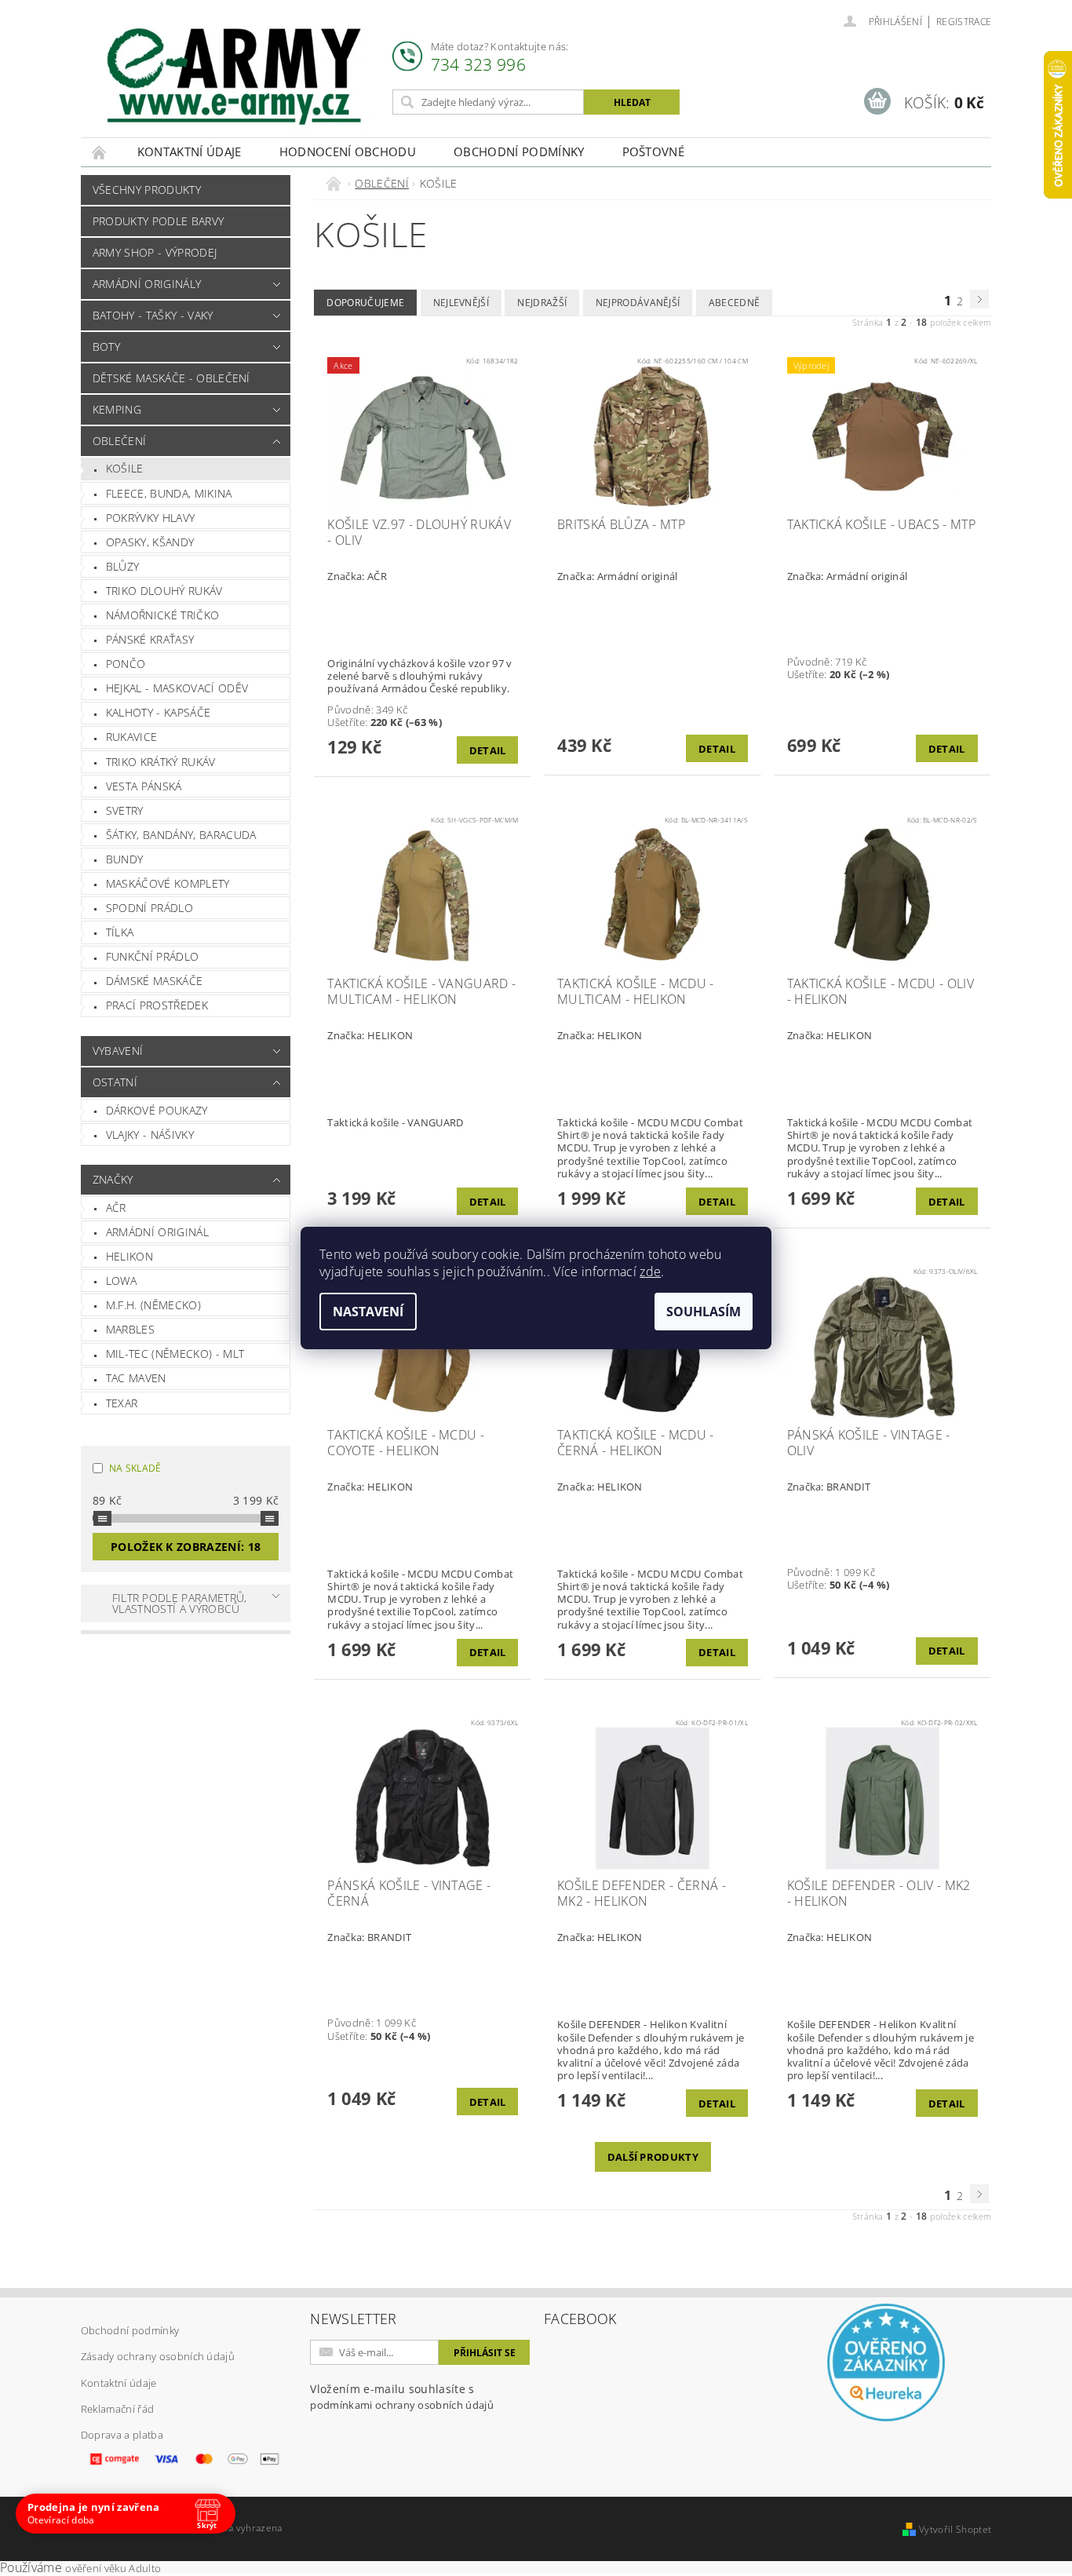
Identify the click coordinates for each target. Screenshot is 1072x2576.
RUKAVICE (132, 737)
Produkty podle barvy (158, 221)
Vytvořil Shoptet (955, 2529)
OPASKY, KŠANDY (150, 542)
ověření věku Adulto (113, 2568)
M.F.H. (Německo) (153, 1305)
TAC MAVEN (136, 1378)
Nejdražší (542, 303)
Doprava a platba (122, 2435)
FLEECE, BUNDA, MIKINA (169, 493)
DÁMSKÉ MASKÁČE (154, 981)
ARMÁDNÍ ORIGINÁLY (147, 284)
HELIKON (129, 1256)
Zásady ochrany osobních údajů (158, 2356)
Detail (488, 750)
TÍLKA (120, 932)
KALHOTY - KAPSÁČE (158, 712)
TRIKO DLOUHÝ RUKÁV (164, 591)
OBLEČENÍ (120, 441)
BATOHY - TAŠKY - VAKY (153, 315)
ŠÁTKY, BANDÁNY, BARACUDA (181, 835)
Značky (113, 1179)
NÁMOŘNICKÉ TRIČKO (162, 615)
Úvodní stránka (100, 152)
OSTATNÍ (115, 1082)
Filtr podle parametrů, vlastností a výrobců (180, 1603)
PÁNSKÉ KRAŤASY (150, 639)
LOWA (121, 1281)
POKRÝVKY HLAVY (150, 518)
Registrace (964, 22)
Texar (122, 1403)
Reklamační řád (117, 2409)
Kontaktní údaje (190, 151)
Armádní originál (157, 1232)
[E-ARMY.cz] (234, 77)
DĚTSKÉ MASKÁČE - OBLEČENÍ (171, 378)
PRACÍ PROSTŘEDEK (157, 1005)
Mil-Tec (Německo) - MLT (175, 1354)
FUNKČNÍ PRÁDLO (152, 956)
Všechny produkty (147, 190)
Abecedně (735, 303)
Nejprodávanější (638, 303)
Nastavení (368, 1312)
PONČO (126, 664)
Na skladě (135, 1468)
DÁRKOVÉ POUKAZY (157, 1110)
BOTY (106, 347)
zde (650, 1272)
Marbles (130, 1329)
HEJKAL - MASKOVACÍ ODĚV (177, 688)
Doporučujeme (365, 303)
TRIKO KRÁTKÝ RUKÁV (161, 762)
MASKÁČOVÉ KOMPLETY (168, 883)
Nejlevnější (461, 303)
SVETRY (125, 810)
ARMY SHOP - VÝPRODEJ (155, 252)
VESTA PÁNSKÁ (144, 786)
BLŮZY (123, 566)
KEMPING (117, 409)
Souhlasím (704, 1312)
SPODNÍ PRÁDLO (149, 908)
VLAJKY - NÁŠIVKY (150, 1135)
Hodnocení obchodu (348, 151)
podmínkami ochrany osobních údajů (402, 2405)
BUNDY (125, 859)
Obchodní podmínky (519, 151)
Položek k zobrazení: (186, 1547)
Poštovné (654, 151)
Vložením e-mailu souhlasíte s (402, 2397)
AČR (116, 1208)
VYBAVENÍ (118, 1051)
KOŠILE (125, 468)
